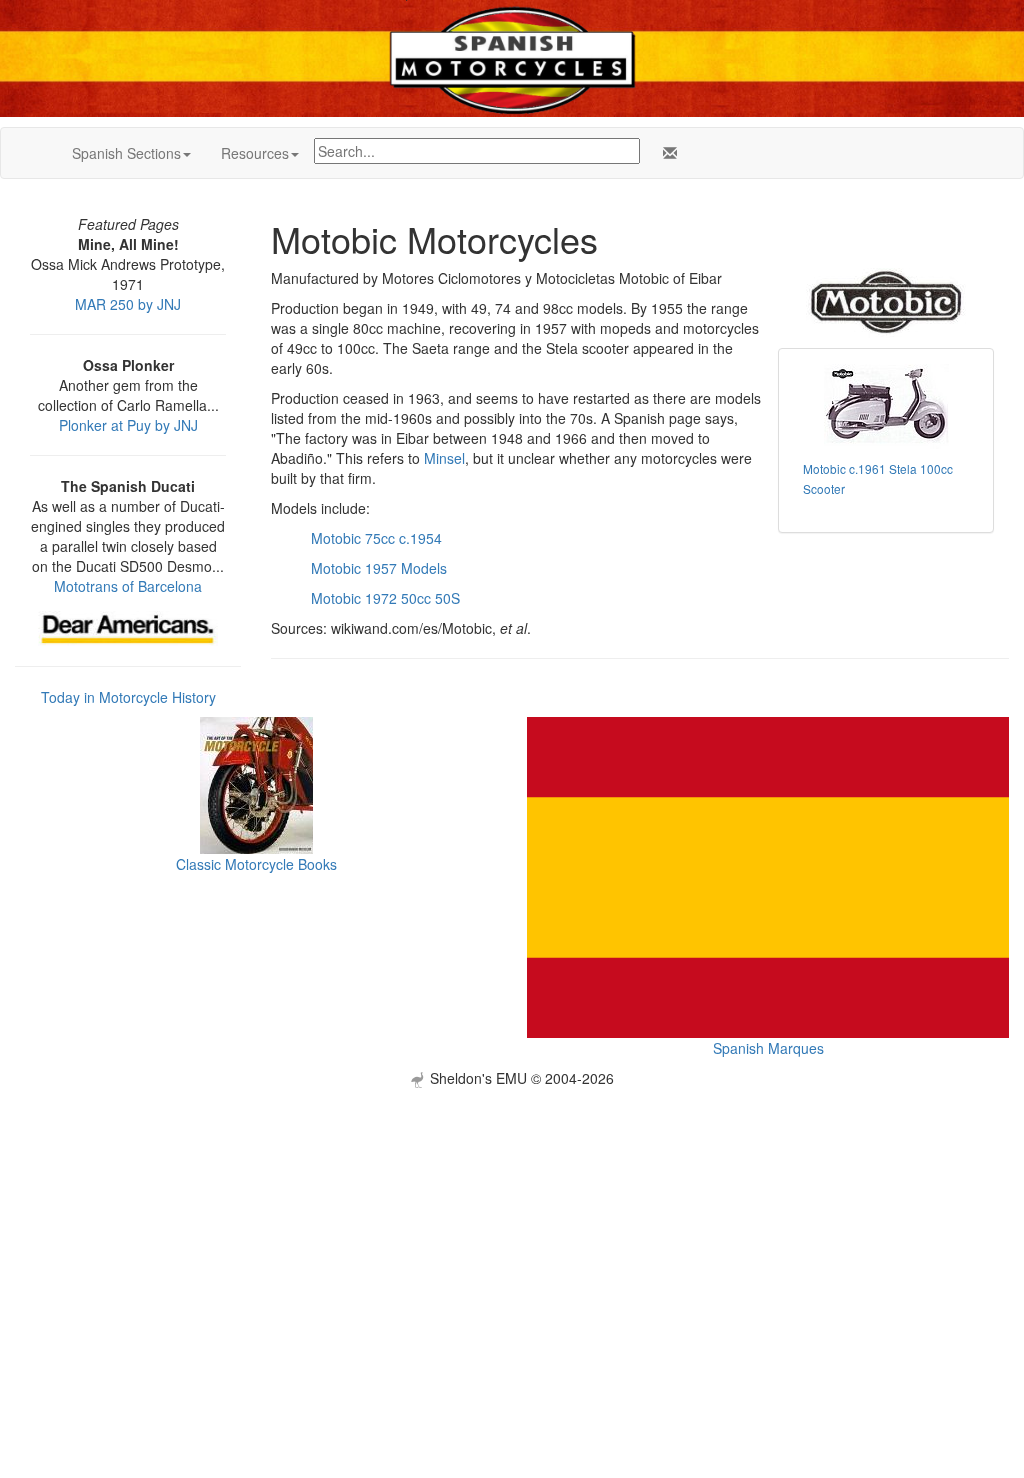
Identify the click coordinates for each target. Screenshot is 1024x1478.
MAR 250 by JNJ (128, 304)
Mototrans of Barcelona (128, 586)
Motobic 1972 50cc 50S (385, 598)
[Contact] (666, 153)
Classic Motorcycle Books (256, 864)
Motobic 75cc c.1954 (376, 538)
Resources (255, 153)
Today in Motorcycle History (128, 697)
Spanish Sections (126, 153)
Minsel (444, 458)
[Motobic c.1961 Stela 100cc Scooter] (886, 406)
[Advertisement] (512, 1228)
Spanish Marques (768, 1048)
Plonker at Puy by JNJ (128, 425)
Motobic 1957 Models (379, 568)
